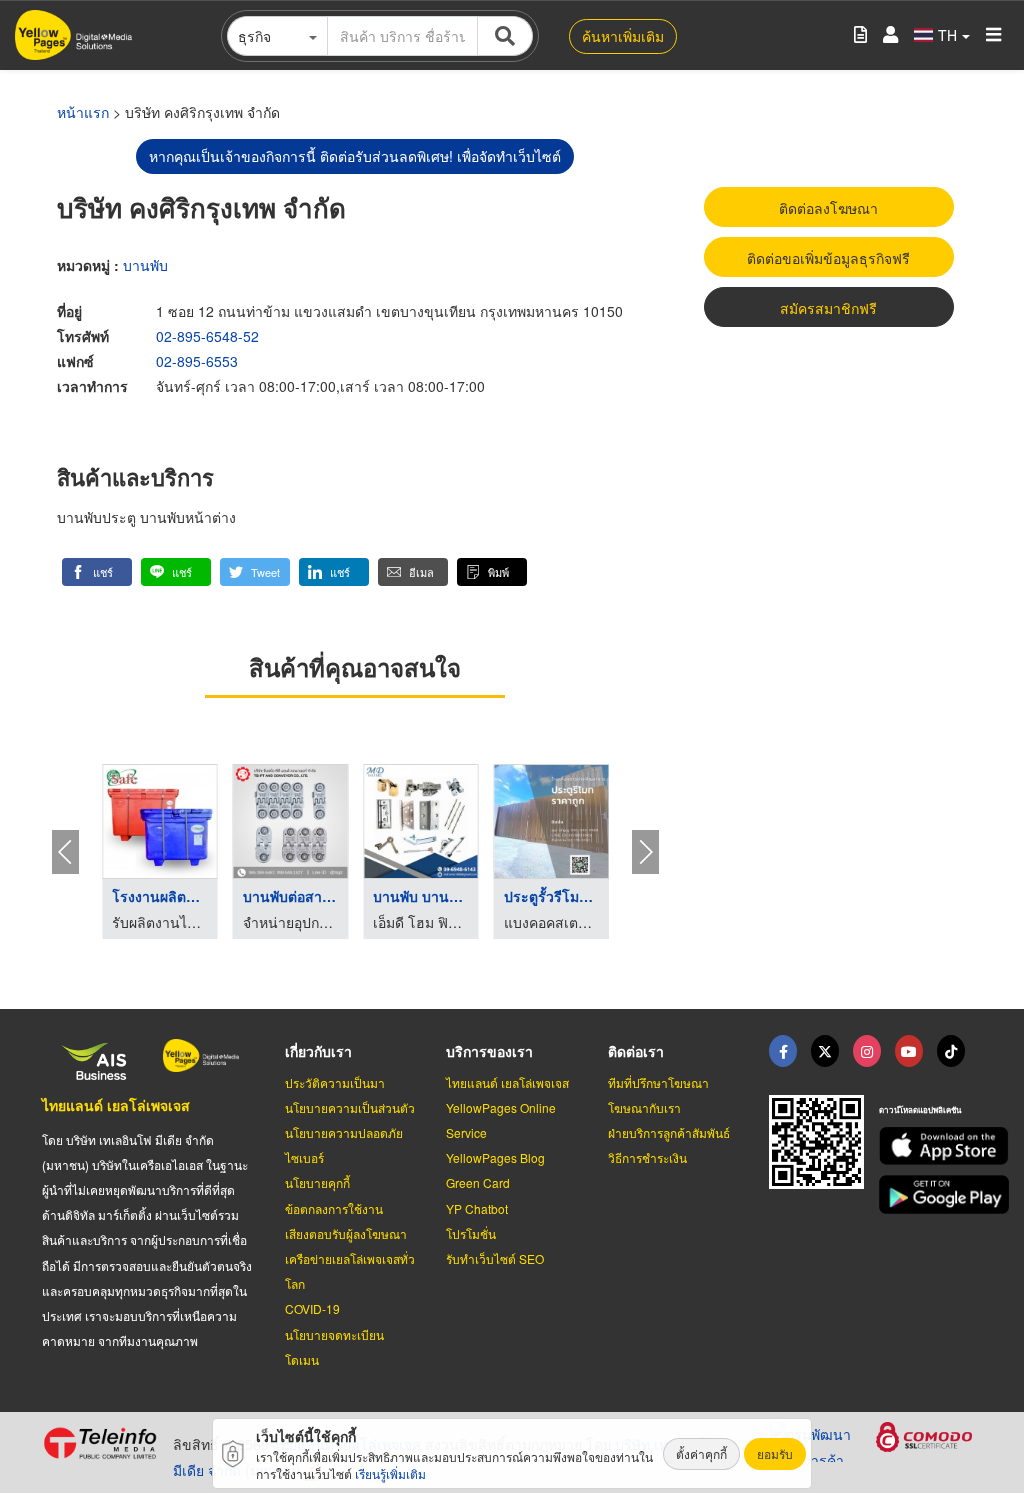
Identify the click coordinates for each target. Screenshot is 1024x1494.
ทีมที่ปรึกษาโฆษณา (658, 1082)
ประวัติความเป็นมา (335, 1082)
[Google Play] (930, 1194)
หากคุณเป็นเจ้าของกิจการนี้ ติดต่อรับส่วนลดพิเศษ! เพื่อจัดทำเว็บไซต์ (355, 156)
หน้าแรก (83, 112)
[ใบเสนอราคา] (860, 35)
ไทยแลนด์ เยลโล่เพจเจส (116, 1105)
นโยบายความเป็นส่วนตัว (350, 1107)
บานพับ (145, 265)
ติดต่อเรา (636, 1051)
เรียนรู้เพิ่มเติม (390, 1473)
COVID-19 (312, 1308)
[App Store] (930, 1146)
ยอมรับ (775, 1453)
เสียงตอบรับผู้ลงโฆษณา (346, 1233)
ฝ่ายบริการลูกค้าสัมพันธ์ (669, 1132)
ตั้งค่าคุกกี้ (701, 1453)
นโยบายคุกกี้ (317, 1182)
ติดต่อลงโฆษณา (828, 208)
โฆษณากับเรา (644, 1107)
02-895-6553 (197, 361)
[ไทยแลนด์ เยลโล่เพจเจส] (825, 1051)
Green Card (478, 1182)
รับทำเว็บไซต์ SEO (495, 1258)
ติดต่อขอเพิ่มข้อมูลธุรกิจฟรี (828, 258)
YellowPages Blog (495, 1157)
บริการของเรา (489, 1051)
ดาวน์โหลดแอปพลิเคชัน (920, 1109)
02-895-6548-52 (207, 336)
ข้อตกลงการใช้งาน (334, 1208)
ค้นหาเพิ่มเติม (623, 36)
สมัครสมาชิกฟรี (828, 308)
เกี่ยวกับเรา (318, 1051)
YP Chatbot (477, 1208)
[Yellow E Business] (783, 1051)
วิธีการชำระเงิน (647, 1157)
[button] (97, 572)
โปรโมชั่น (471, 1233)
